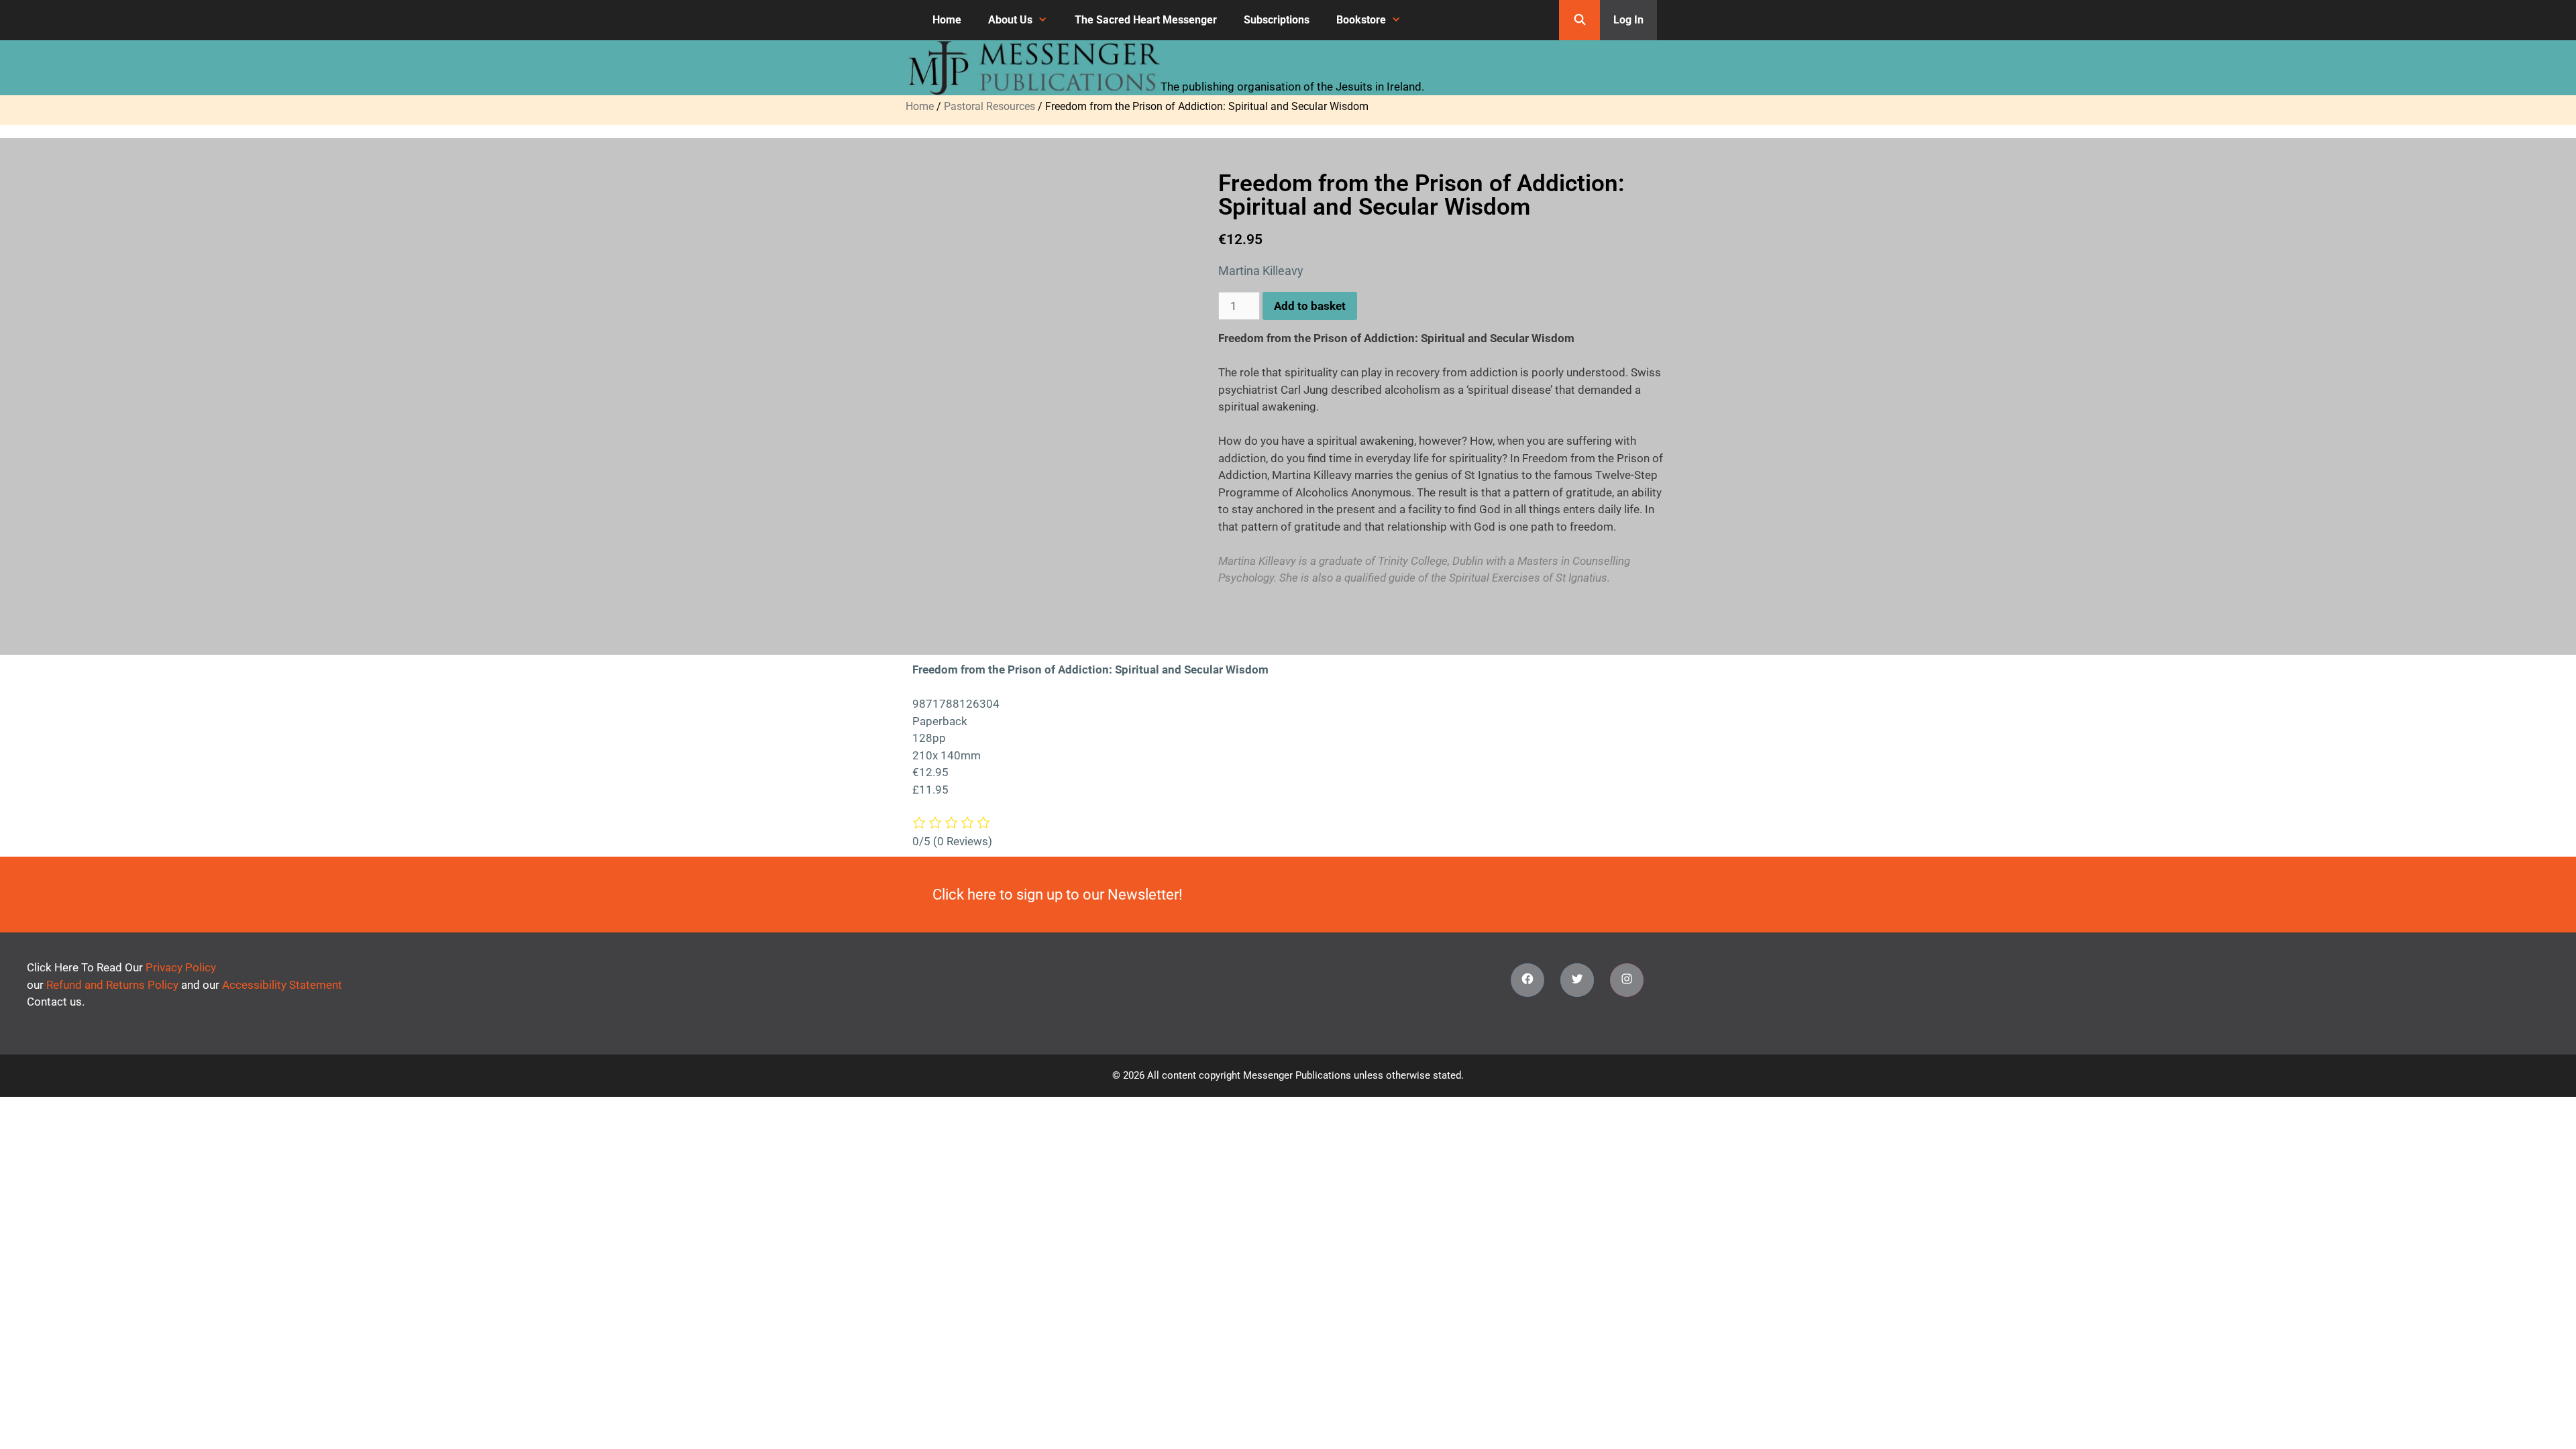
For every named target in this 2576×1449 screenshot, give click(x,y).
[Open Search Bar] (1579, 20)
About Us (1010, 20)
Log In (1628, 20)
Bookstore (1361, 20)
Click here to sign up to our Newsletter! (1058, 895)
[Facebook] (1527, 980)
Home (947, 20)
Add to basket (1310, 306)
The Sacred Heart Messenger (1146, 20)
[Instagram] (1627, 980)
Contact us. (56, 1002)
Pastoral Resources (989, 106)
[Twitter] (1577, 980)
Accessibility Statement (282, 985)
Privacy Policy (181, 967)
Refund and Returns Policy (112, 985)
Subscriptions (1277, 20)
